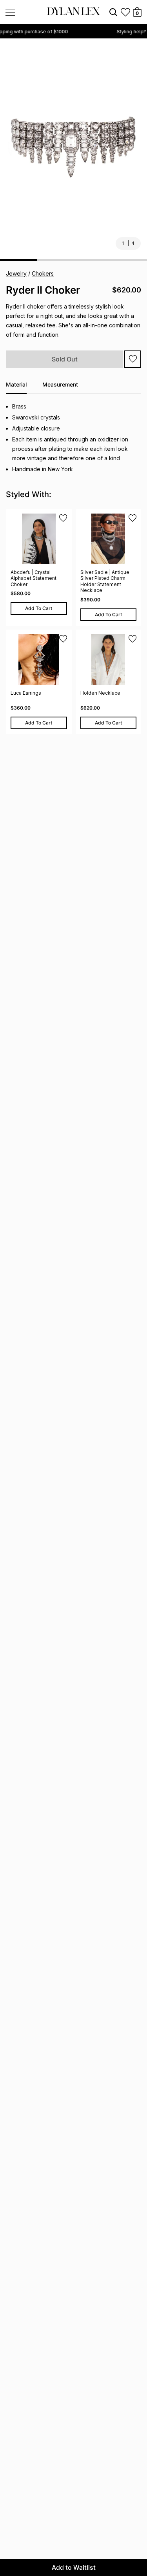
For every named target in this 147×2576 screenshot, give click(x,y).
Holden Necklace (100, 693)
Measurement (60, 384)
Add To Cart (39, 608)
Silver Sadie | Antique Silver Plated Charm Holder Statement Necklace (105, 581)
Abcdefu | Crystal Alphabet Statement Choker (34, 578)
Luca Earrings (26, 693)
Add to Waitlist (74, 2567)
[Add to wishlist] (133, 359)
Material (16, 384)
